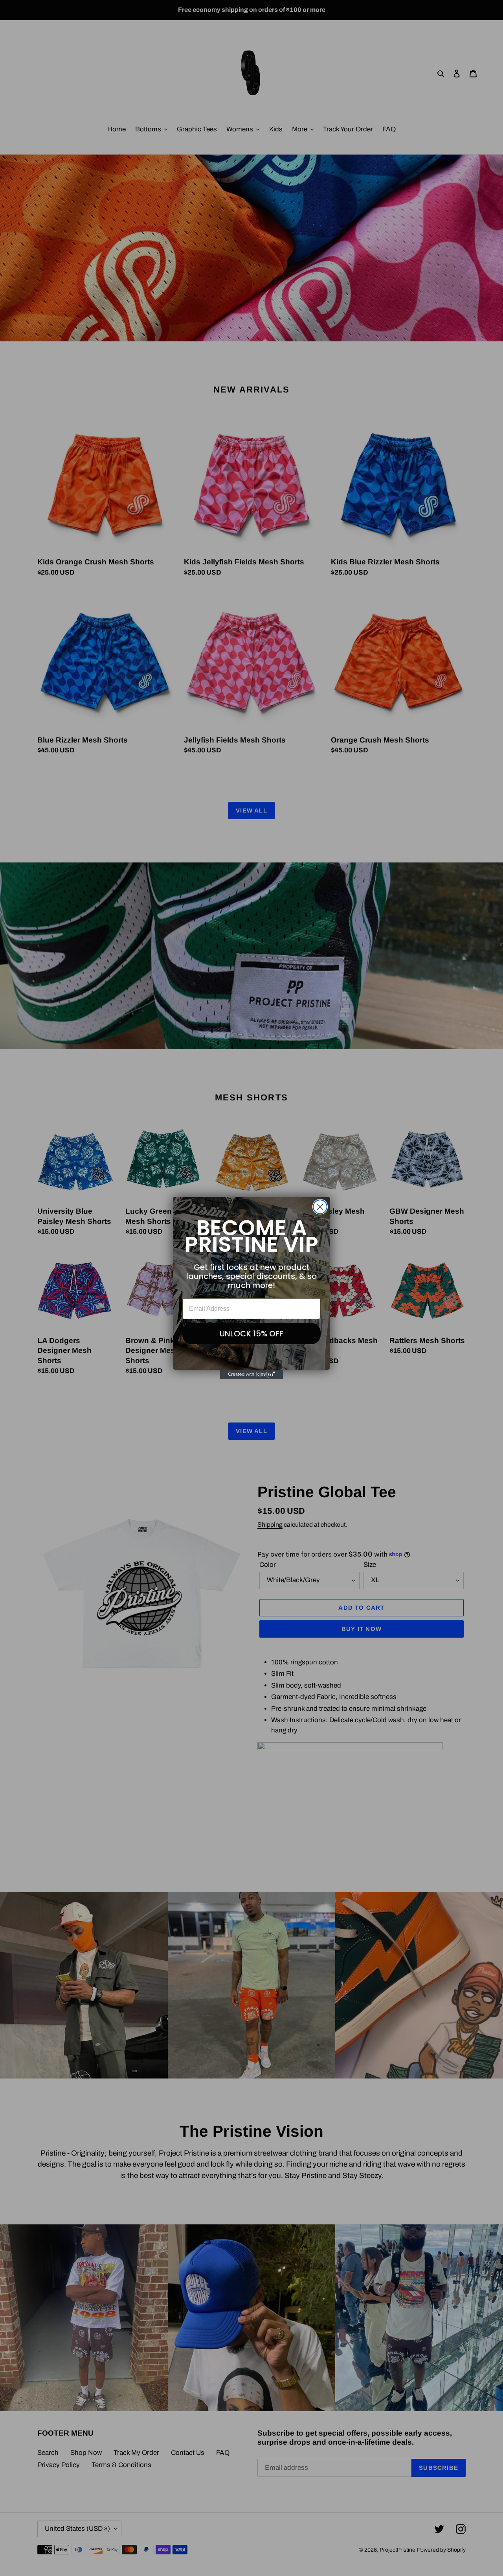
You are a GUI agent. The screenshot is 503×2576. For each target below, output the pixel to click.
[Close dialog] (320, 1207)
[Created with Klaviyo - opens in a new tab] (251, 1375)
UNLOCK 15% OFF (251, 1334)
